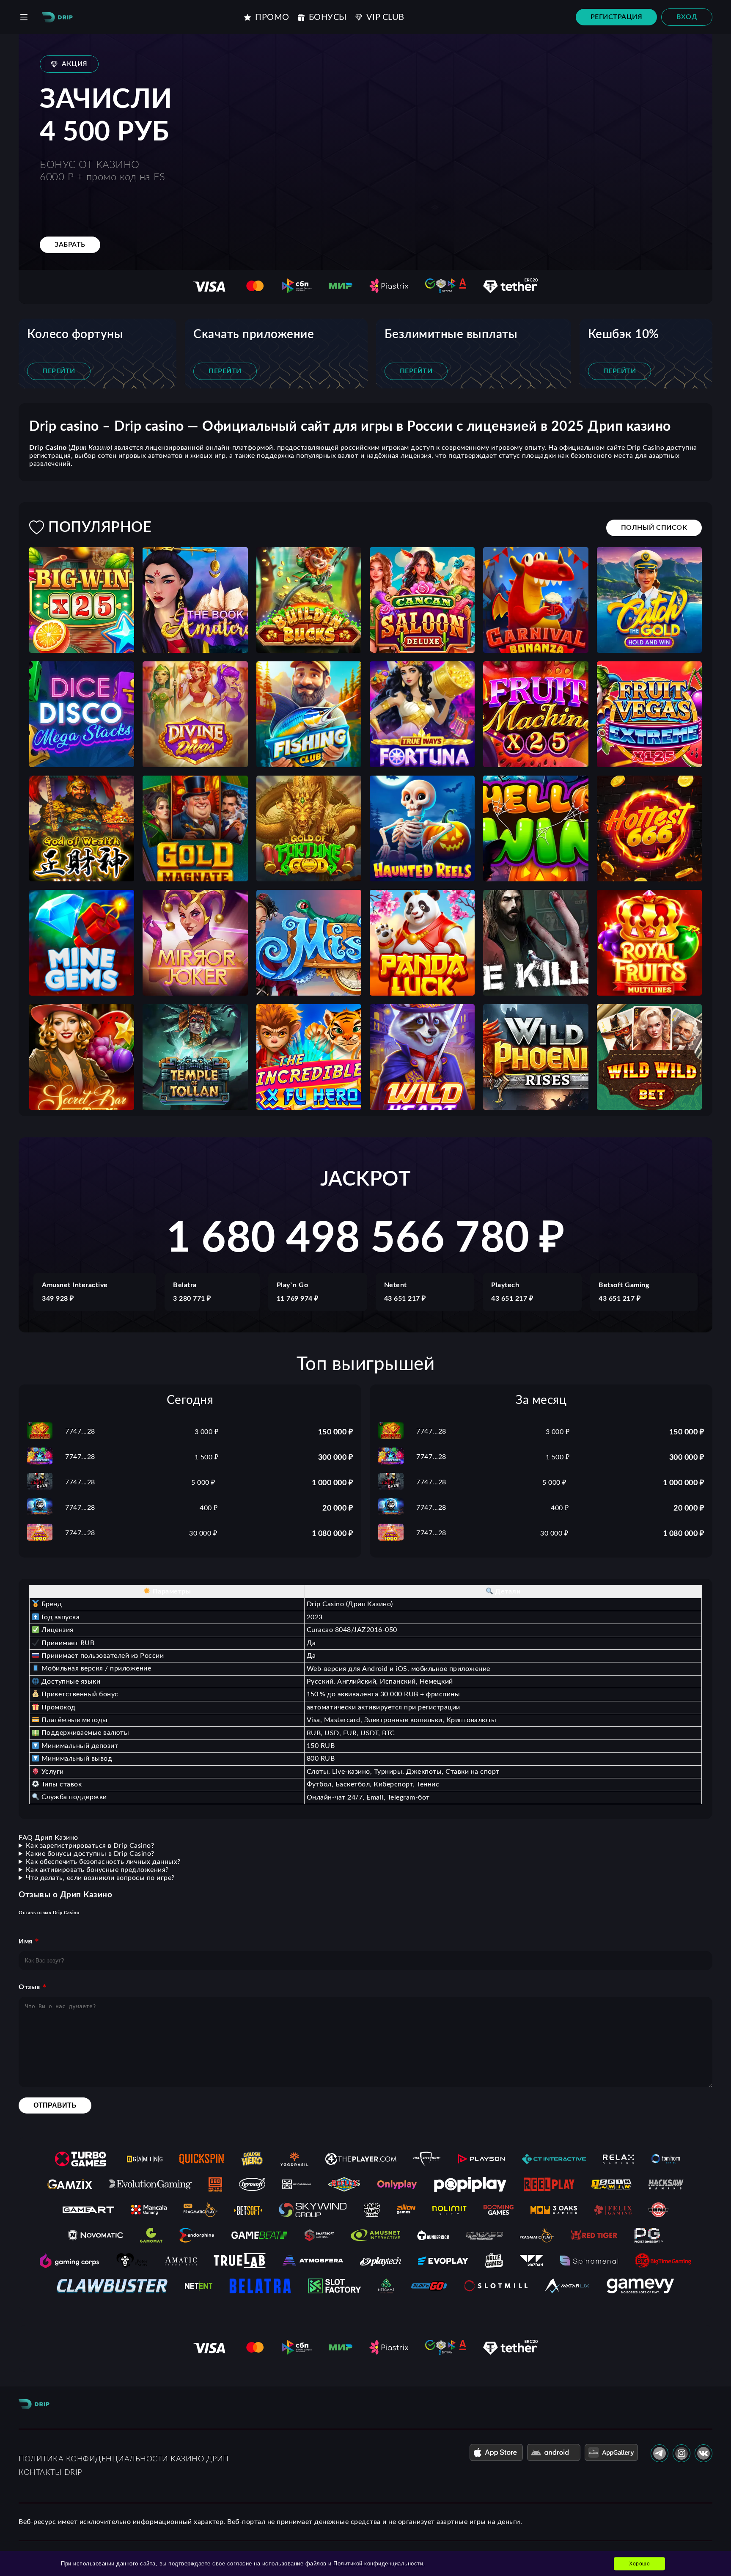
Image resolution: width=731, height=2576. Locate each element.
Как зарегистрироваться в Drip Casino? (90, 1846)
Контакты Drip (50, 2473)
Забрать (70, 245)
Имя (26, 1941)
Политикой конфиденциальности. (379, 2564)
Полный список (654, 528)
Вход (687, 17)
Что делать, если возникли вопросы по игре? (100, 1878)
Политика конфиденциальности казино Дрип (124, 2459)
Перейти (59, 371)
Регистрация (617, 17)
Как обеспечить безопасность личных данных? (103, 1862)
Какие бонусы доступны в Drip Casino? (90, 1854)
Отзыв (29, 1987)
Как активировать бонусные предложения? (97, 1870)
